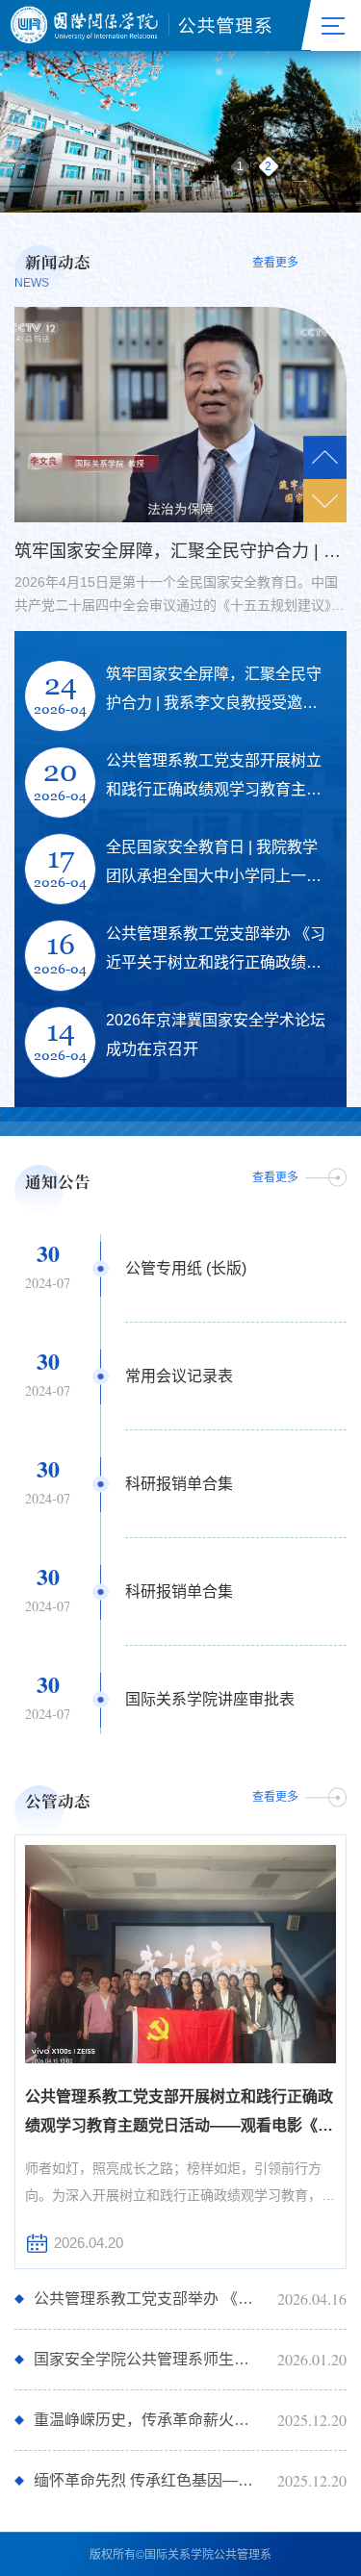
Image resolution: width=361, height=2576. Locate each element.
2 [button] (268, 166)
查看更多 (275, 264)
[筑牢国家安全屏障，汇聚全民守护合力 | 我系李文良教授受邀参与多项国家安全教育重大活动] (180, 415)
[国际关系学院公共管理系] (142, 25)
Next (325, 501)
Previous (325, 457)
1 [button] (240, 166)
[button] (208, 181)
